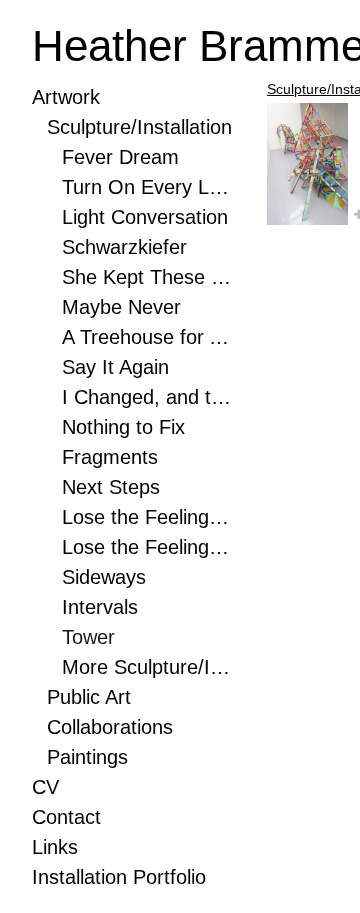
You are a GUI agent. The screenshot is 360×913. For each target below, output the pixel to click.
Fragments (110, 457)
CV (45, 787)
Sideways (104, 577)
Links (55, 847)
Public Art (89, 697)
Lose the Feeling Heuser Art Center (147, 547)
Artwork (66, 97)
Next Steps (111, 487)
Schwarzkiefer (124, 247)
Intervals (100, 607)
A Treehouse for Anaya (147, 337)
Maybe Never (121, 307)
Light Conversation (145, 217)
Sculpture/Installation (139, 127)
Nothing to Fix (123, 427)
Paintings (87, 757)
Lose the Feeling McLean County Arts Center (147, 517)
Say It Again (115, 367)
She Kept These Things (147, 277)
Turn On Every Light (147, 187)
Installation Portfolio (119, 877)
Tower (88, 637)
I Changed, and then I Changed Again (147, 397)
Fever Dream (120, 157)
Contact (66, 817)
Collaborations (110, 727)
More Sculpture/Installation (147, 667)
